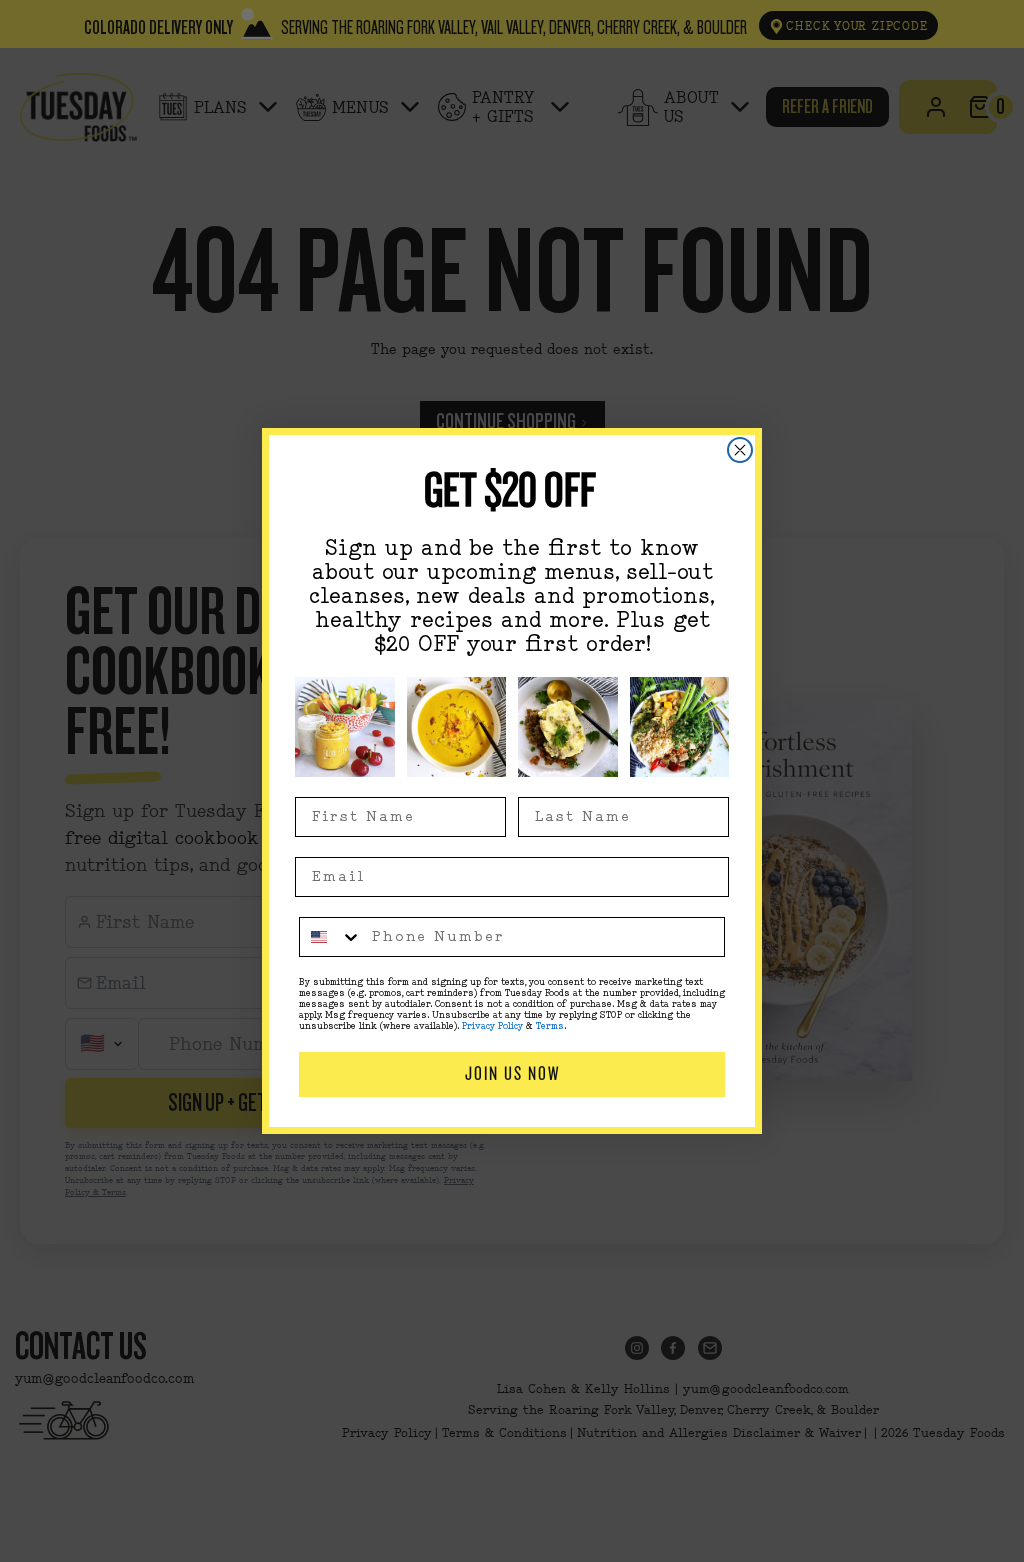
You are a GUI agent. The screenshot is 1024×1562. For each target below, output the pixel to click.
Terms (550, 1026)
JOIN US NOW (512, 1073)
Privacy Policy (492, 1026)
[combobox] (331, 937)
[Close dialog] (740, 450)
